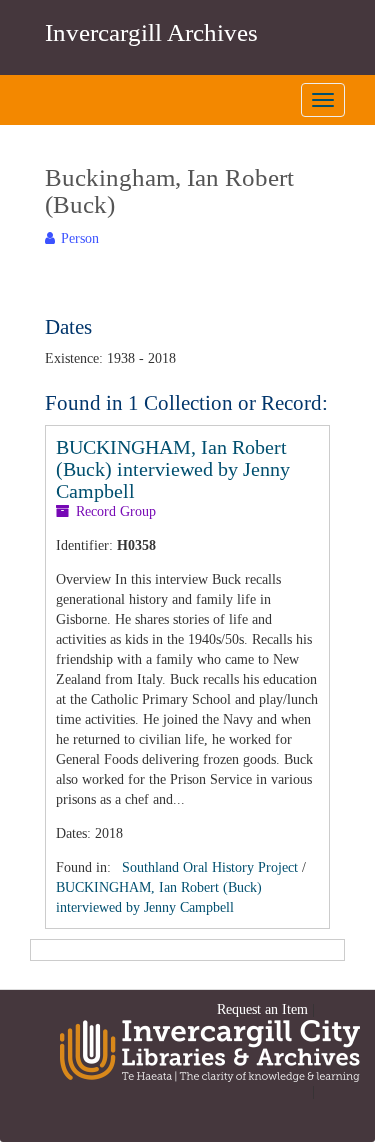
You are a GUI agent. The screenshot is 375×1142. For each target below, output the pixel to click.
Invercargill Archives (151, 32)
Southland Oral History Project (210, 867)
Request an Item (262, 1009)
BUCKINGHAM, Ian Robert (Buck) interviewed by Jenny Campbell (173, 469)
